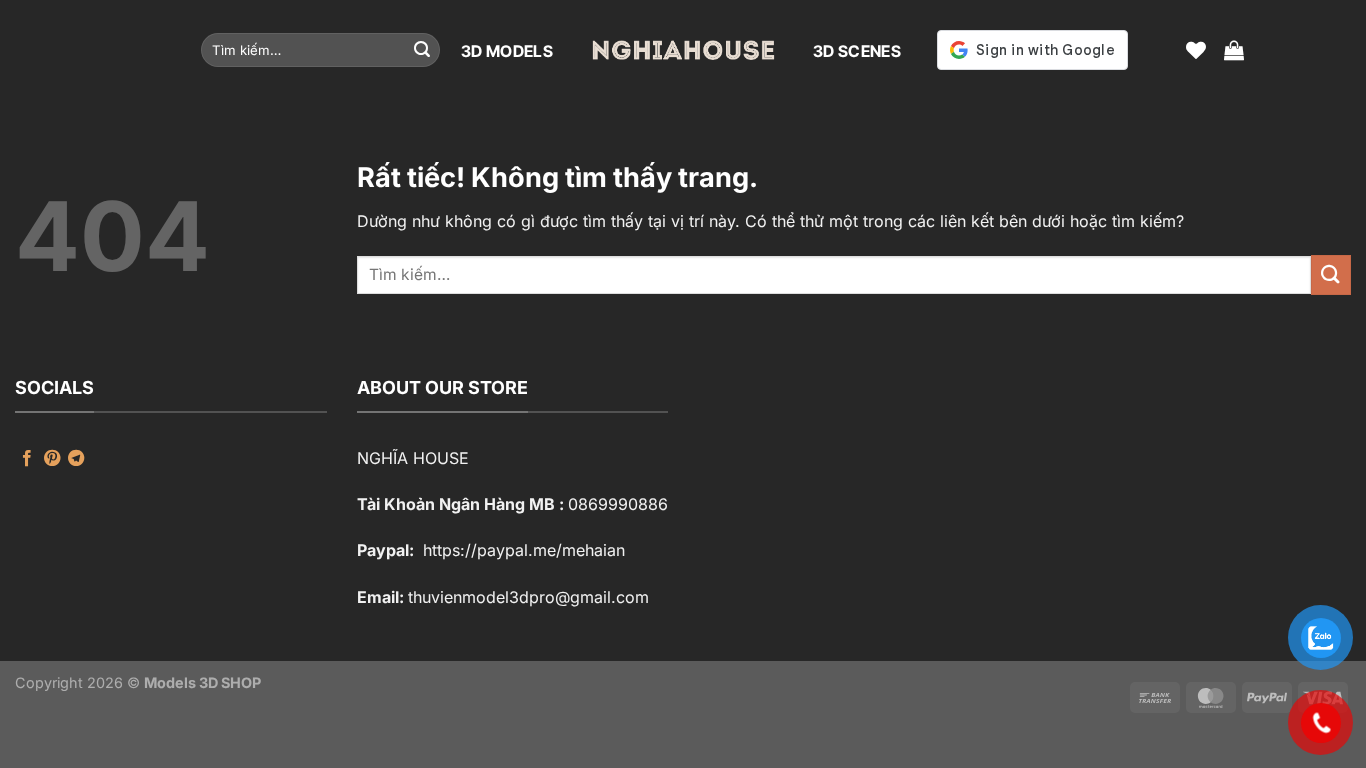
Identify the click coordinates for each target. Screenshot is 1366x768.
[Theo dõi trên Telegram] (76, 459)
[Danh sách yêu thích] (1196, 50)
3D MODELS (507, 51)
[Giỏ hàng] (1234, 50)
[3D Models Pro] (683, 50)
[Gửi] (422, 50)
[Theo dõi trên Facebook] (27, 459)
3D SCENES (857, 51)
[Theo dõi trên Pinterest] (52, 459)
